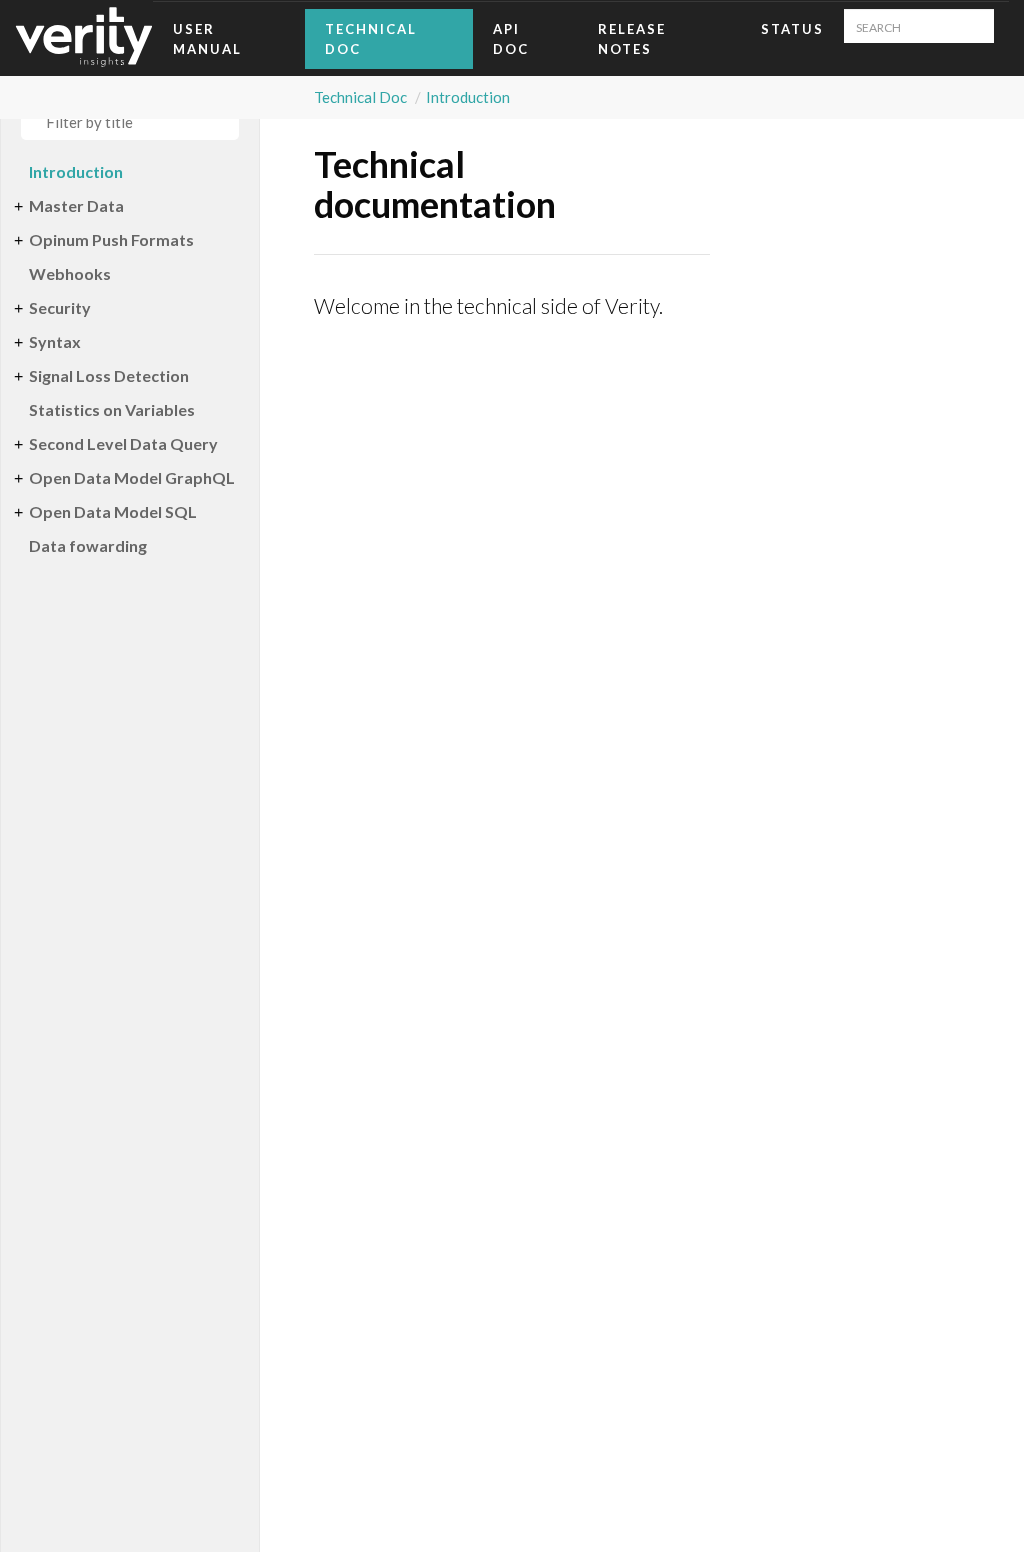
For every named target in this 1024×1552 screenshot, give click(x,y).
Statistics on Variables (112, 409)
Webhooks (70, 273)
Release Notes (632, 39)
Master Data (76, 205)
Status (792, 29)
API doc (511, 39)
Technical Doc (371, 39)
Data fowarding (88, 545)
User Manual (207, 39)
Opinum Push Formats (111, 239)
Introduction (468, 97)
